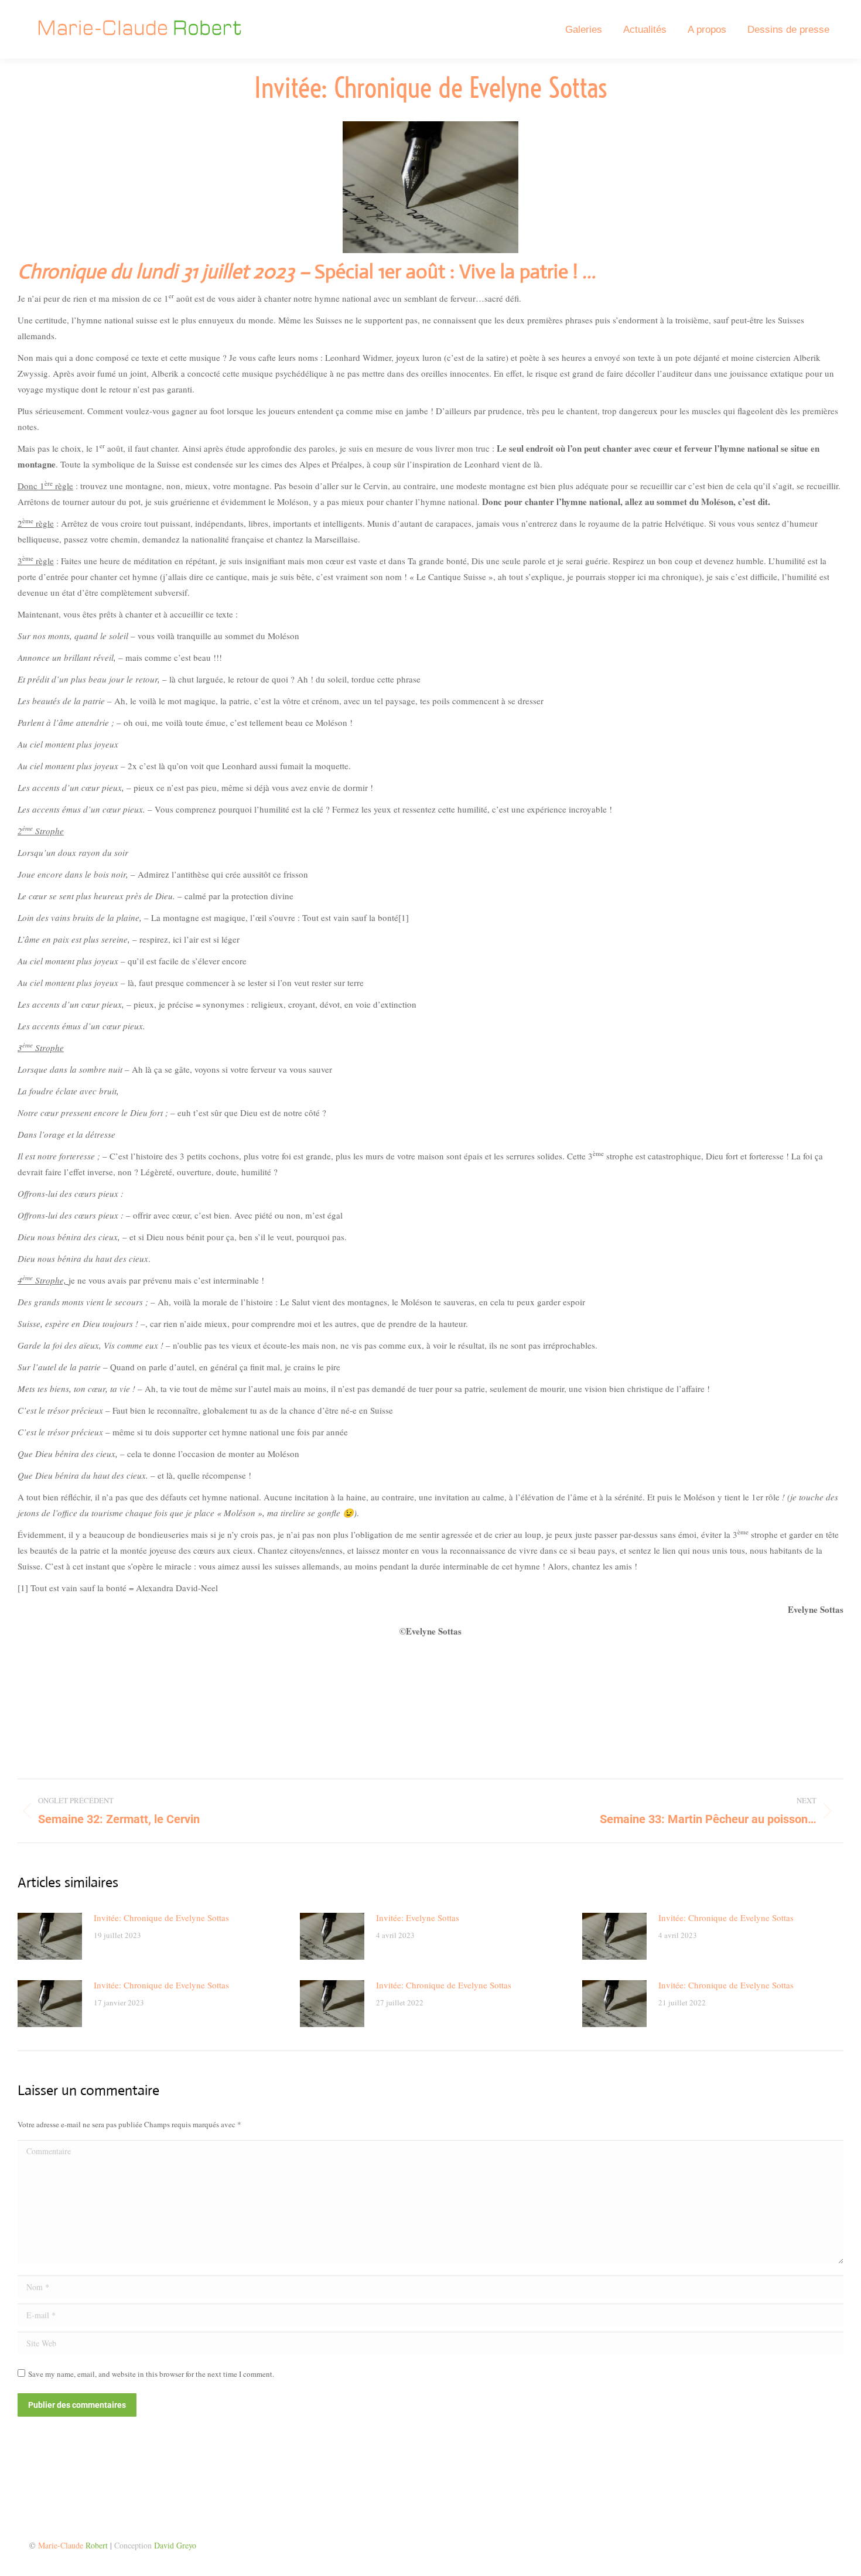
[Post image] (50, 1936)
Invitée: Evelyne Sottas (418, 1918)
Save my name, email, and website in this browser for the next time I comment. (151, 2374)
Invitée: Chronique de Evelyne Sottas (161, 1918)
